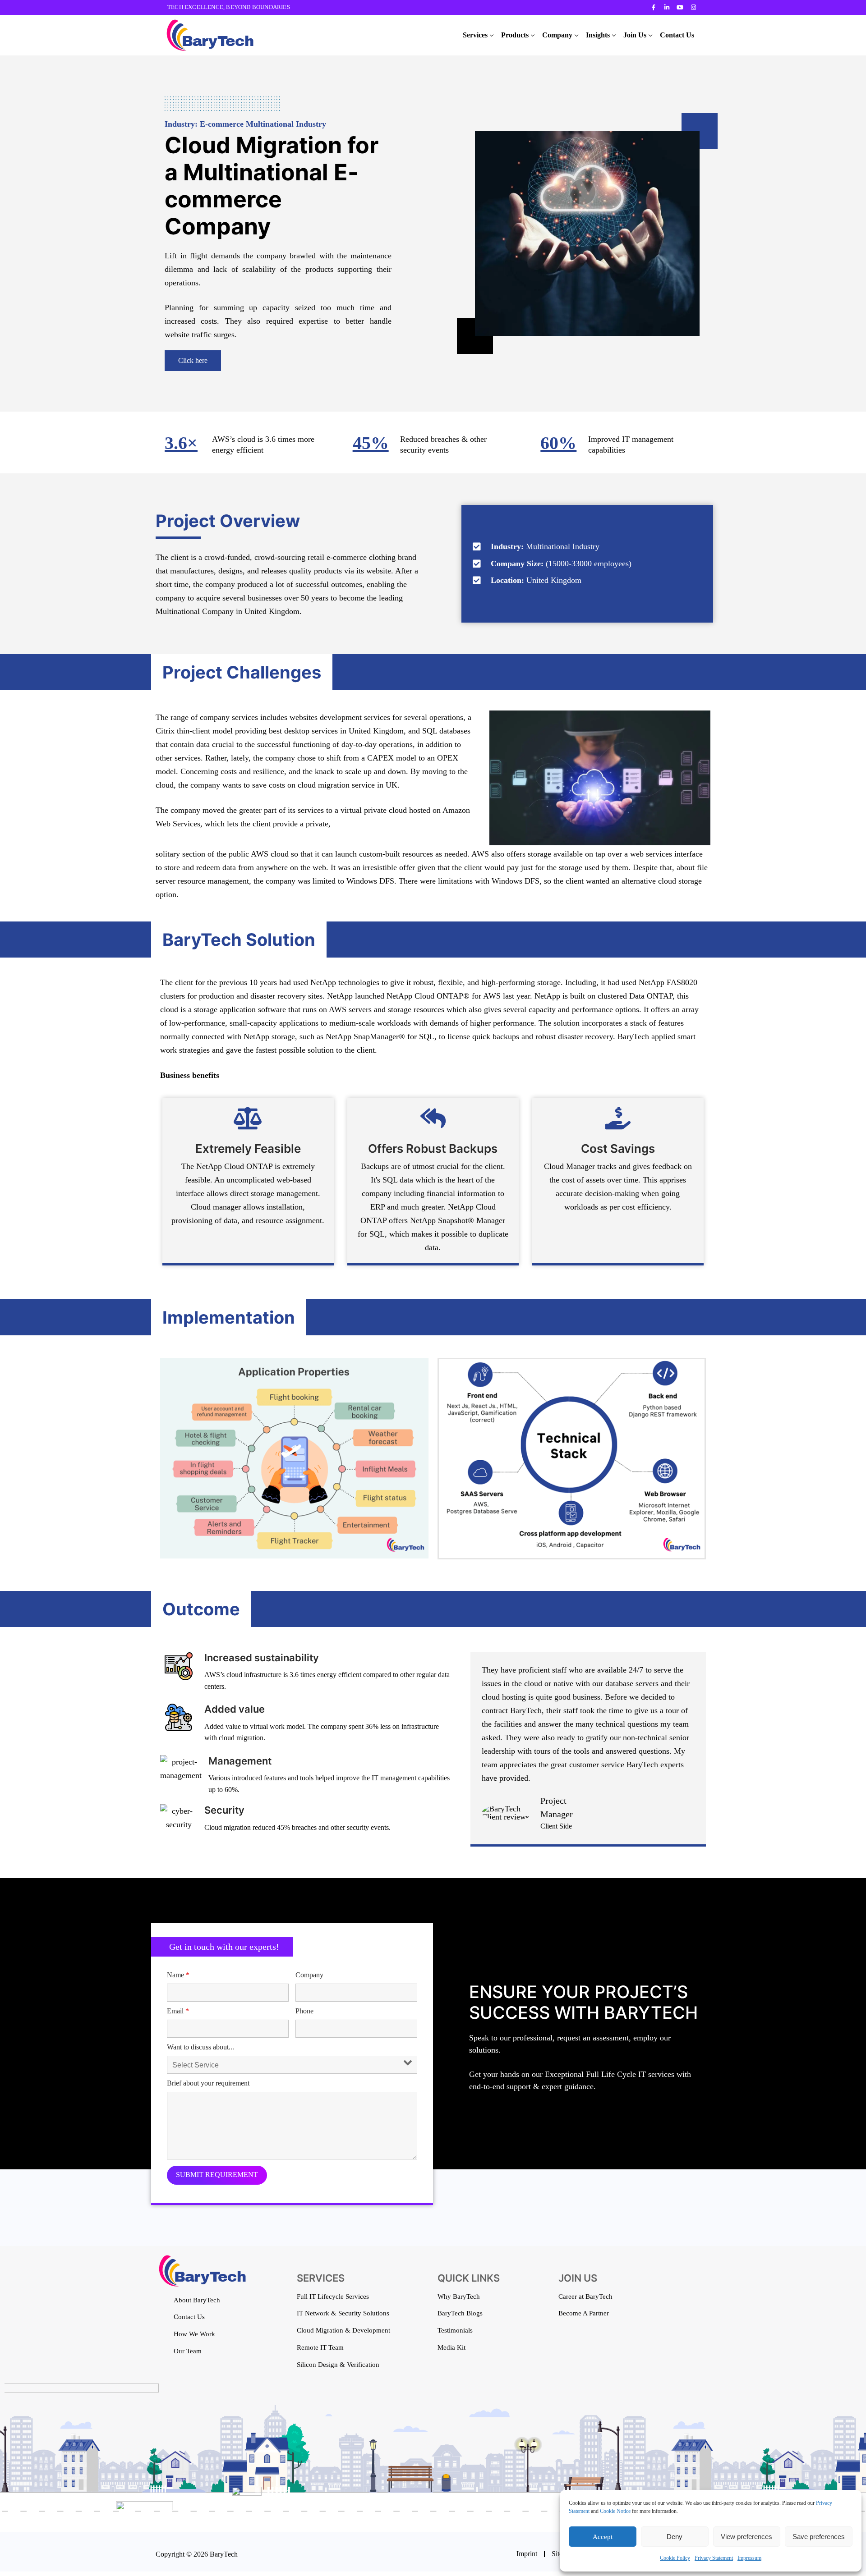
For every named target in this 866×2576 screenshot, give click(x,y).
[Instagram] (693, 7)
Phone (304, 2011)
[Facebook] (654, 7)
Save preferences (819, 2537)
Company (309, 1975)
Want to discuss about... (200, 2047)
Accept (603, 2537)
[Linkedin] (667, 7)
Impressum (749, 2558)
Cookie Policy (675, 2558)
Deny (675, 2537)
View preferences (746, 2537)
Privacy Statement (714, 2558)
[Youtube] (680, 7)
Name (178, 1975)
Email (178, 2011)
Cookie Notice (615, 2511)
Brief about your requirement (208, 2083)
